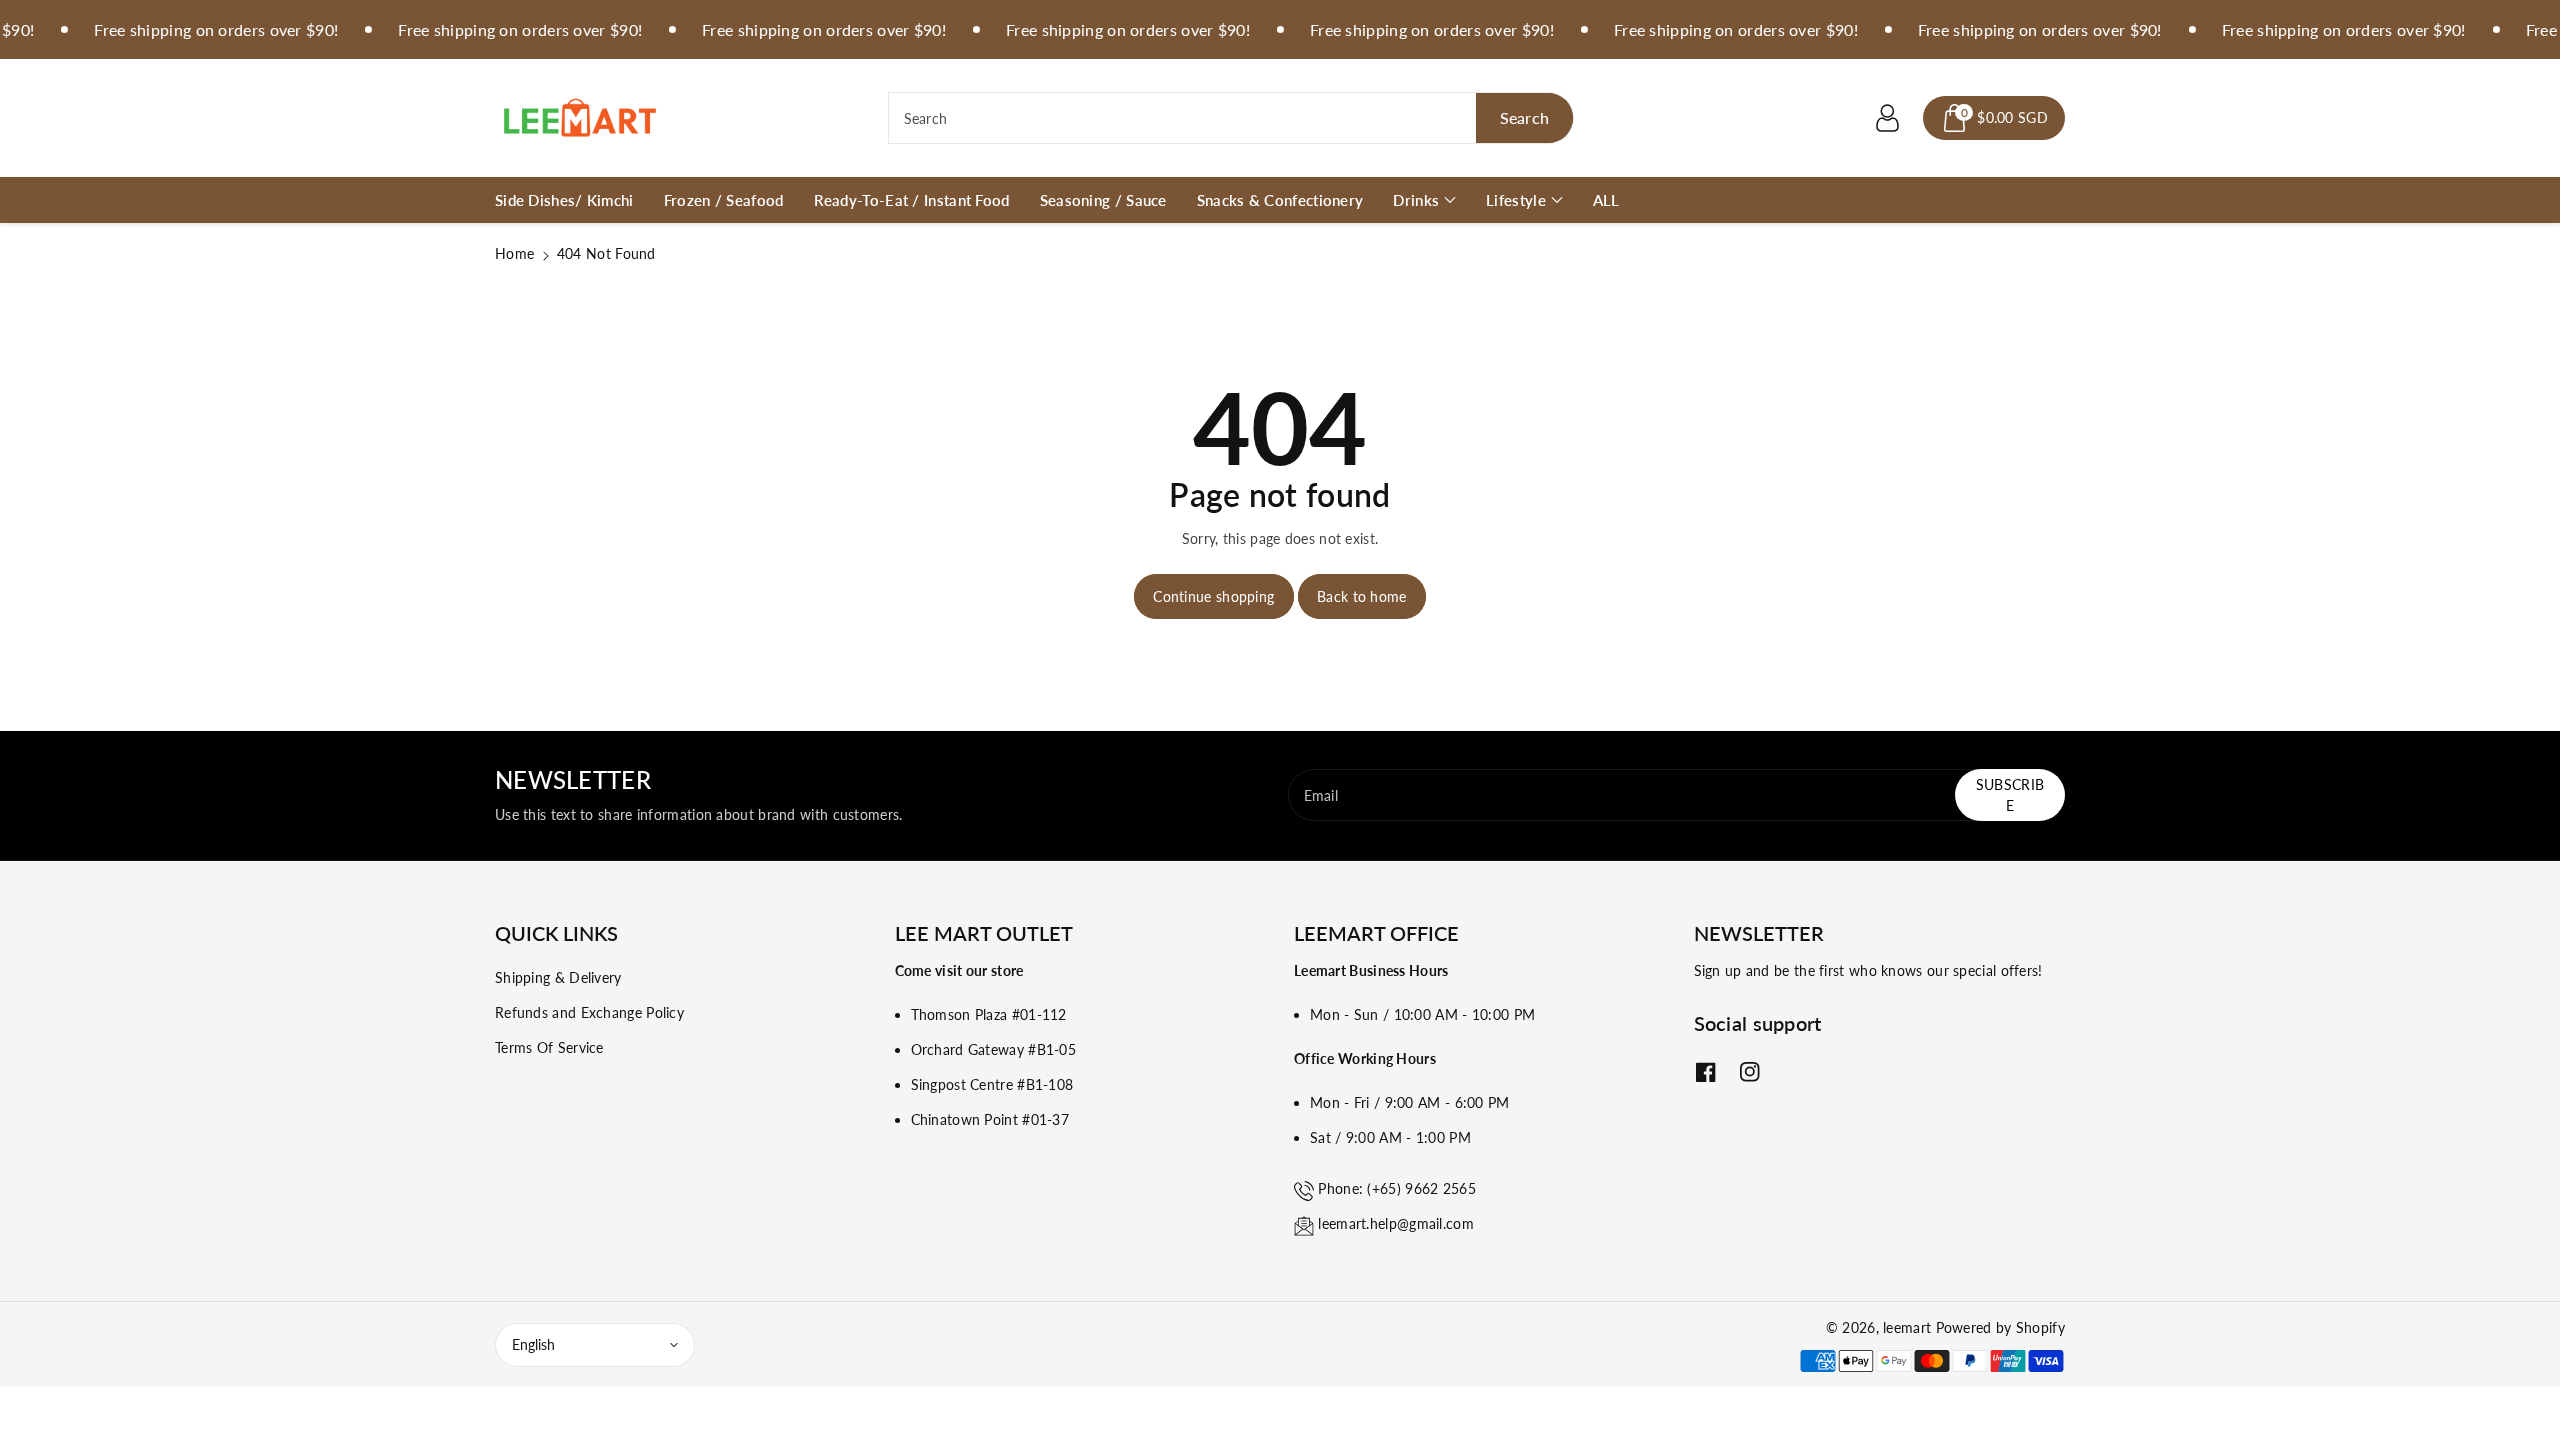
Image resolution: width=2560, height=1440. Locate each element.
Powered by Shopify (2000, 1327)
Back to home (1362, 596)
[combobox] (1231, 118)
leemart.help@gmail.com (1396, 1223)
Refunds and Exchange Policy (589, 1012)
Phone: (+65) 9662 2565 (1397, 1188)
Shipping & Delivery (558, 977)
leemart (1907, 1327)
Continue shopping (1213, 596)
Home (514, 253)
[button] (1994, 118)
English (533, 1344)
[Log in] (1887, 118)
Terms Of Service (549, 1047)
